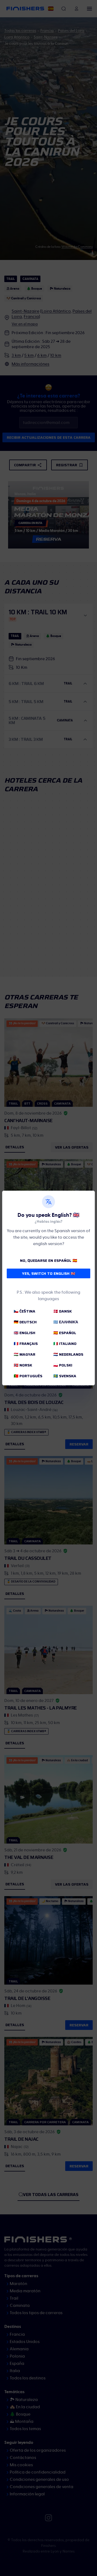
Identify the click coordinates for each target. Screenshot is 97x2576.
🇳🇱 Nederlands (68, 1354)
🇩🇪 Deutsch (25, 1322)
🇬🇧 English (25, 1333)
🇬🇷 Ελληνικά (66, 1322)
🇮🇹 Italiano (65, 1344)
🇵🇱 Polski (63, 1365)
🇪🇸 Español (65, 1333)
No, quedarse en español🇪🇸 (48, 1260)
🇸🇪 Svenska (65, 1376)
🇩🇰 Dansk (63, 1311)
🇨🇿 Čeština (25, 1311)
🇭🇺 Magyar (25, 1354)
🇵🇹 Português (28, 1376)
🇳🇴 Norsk (23, 1365)
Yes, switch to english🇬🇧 (49, 1273)
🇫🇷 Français (26, 1344)
